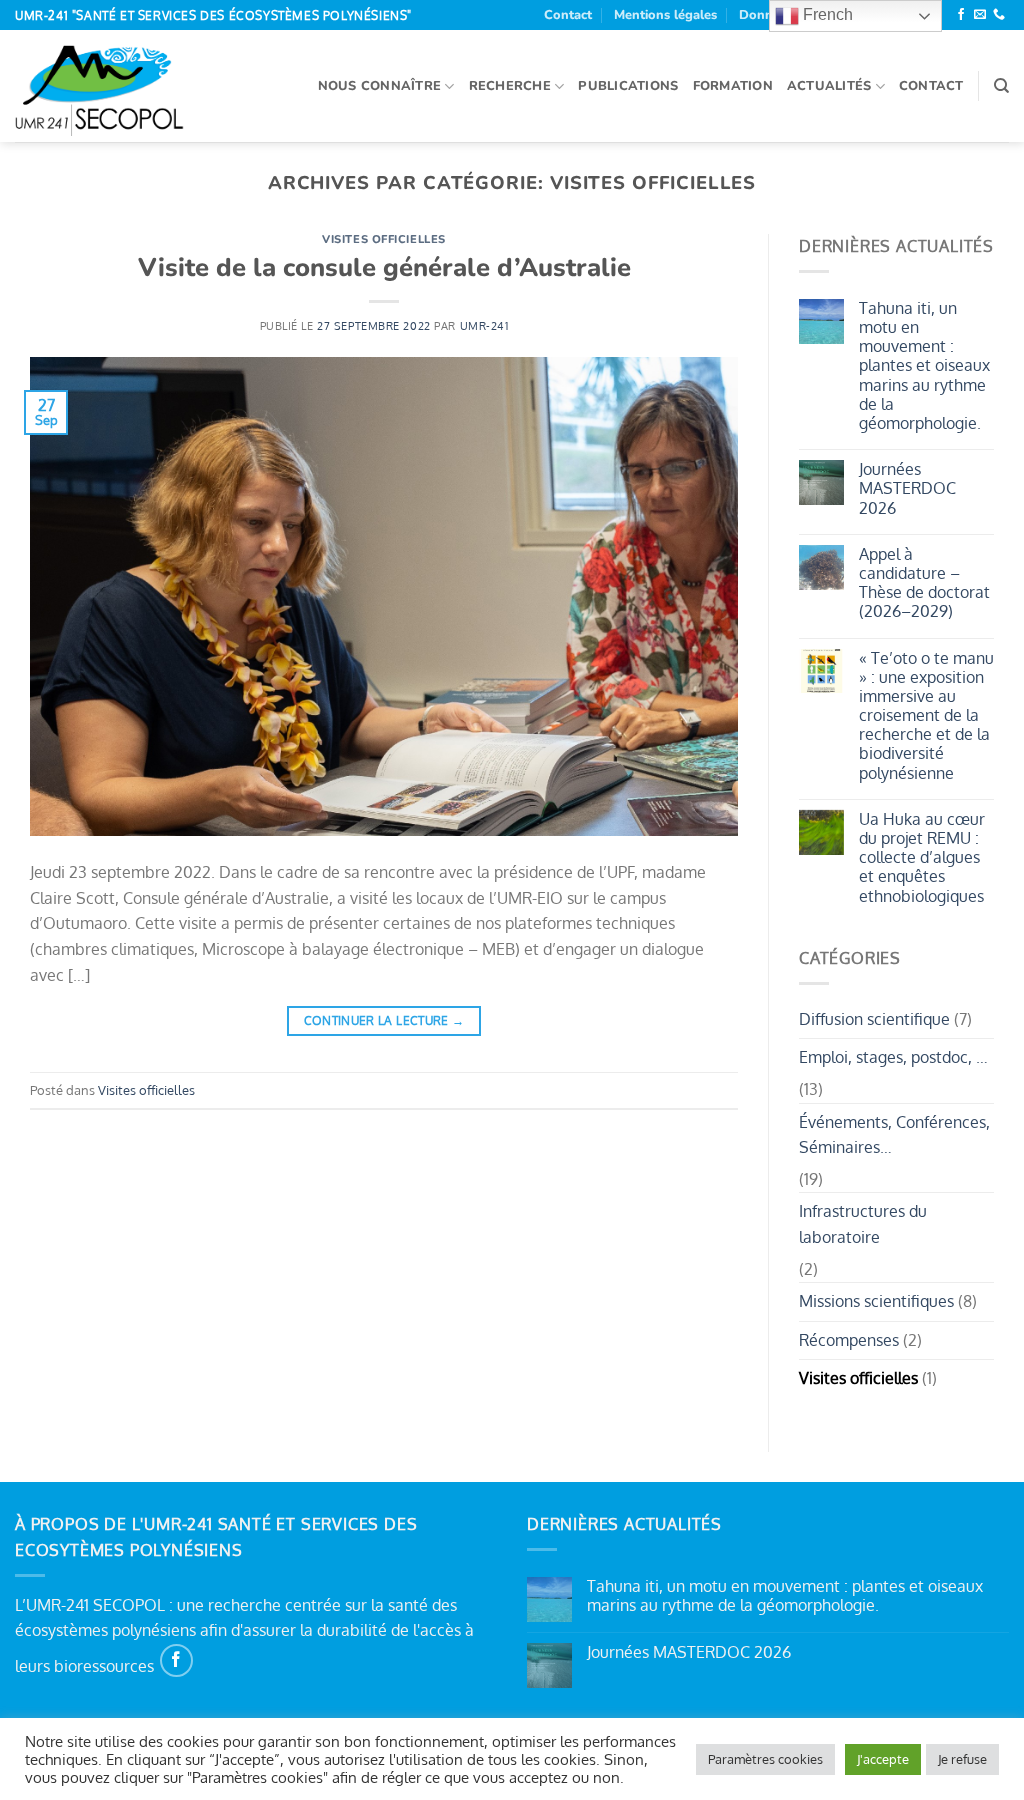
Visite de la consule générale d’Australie (384, 267)
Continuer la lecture (384, 1020)
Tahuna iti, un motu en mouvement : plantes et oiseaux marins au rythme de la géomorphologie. (924, 366)
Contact (568, 15)
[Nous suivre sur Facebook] (961, 15)
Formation (733, 86)
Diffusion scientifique (874, 1019)
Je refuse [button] (962, 1759)
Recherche (510, 86)
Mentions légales (665, 15)
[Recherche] (1001, 86)
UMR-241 (484, 325)
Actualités (829, 86)
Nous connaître (380, 86)
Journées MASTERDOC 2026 (907, 488)
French (826, 14)
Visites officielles (384, 239)
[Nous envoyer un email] (980, 15)
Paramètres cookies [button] (765, 1759)
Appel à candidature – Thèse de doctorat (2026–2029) (924, 583)
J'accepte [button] (883, 1759)
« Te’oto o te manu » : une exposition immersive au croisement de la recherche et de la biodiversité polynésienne (926, 716)
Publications (628, 86)
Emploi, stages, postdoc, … (893, 1057)
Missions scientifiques (876, 1301)
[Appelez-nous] (999, 15)
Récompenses (849, 1340)
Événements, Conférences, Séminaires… (894, 1135)
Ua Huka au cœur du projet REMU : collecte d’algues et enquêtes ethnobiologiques (922, 858)
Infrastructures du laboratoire (863, 1224)
